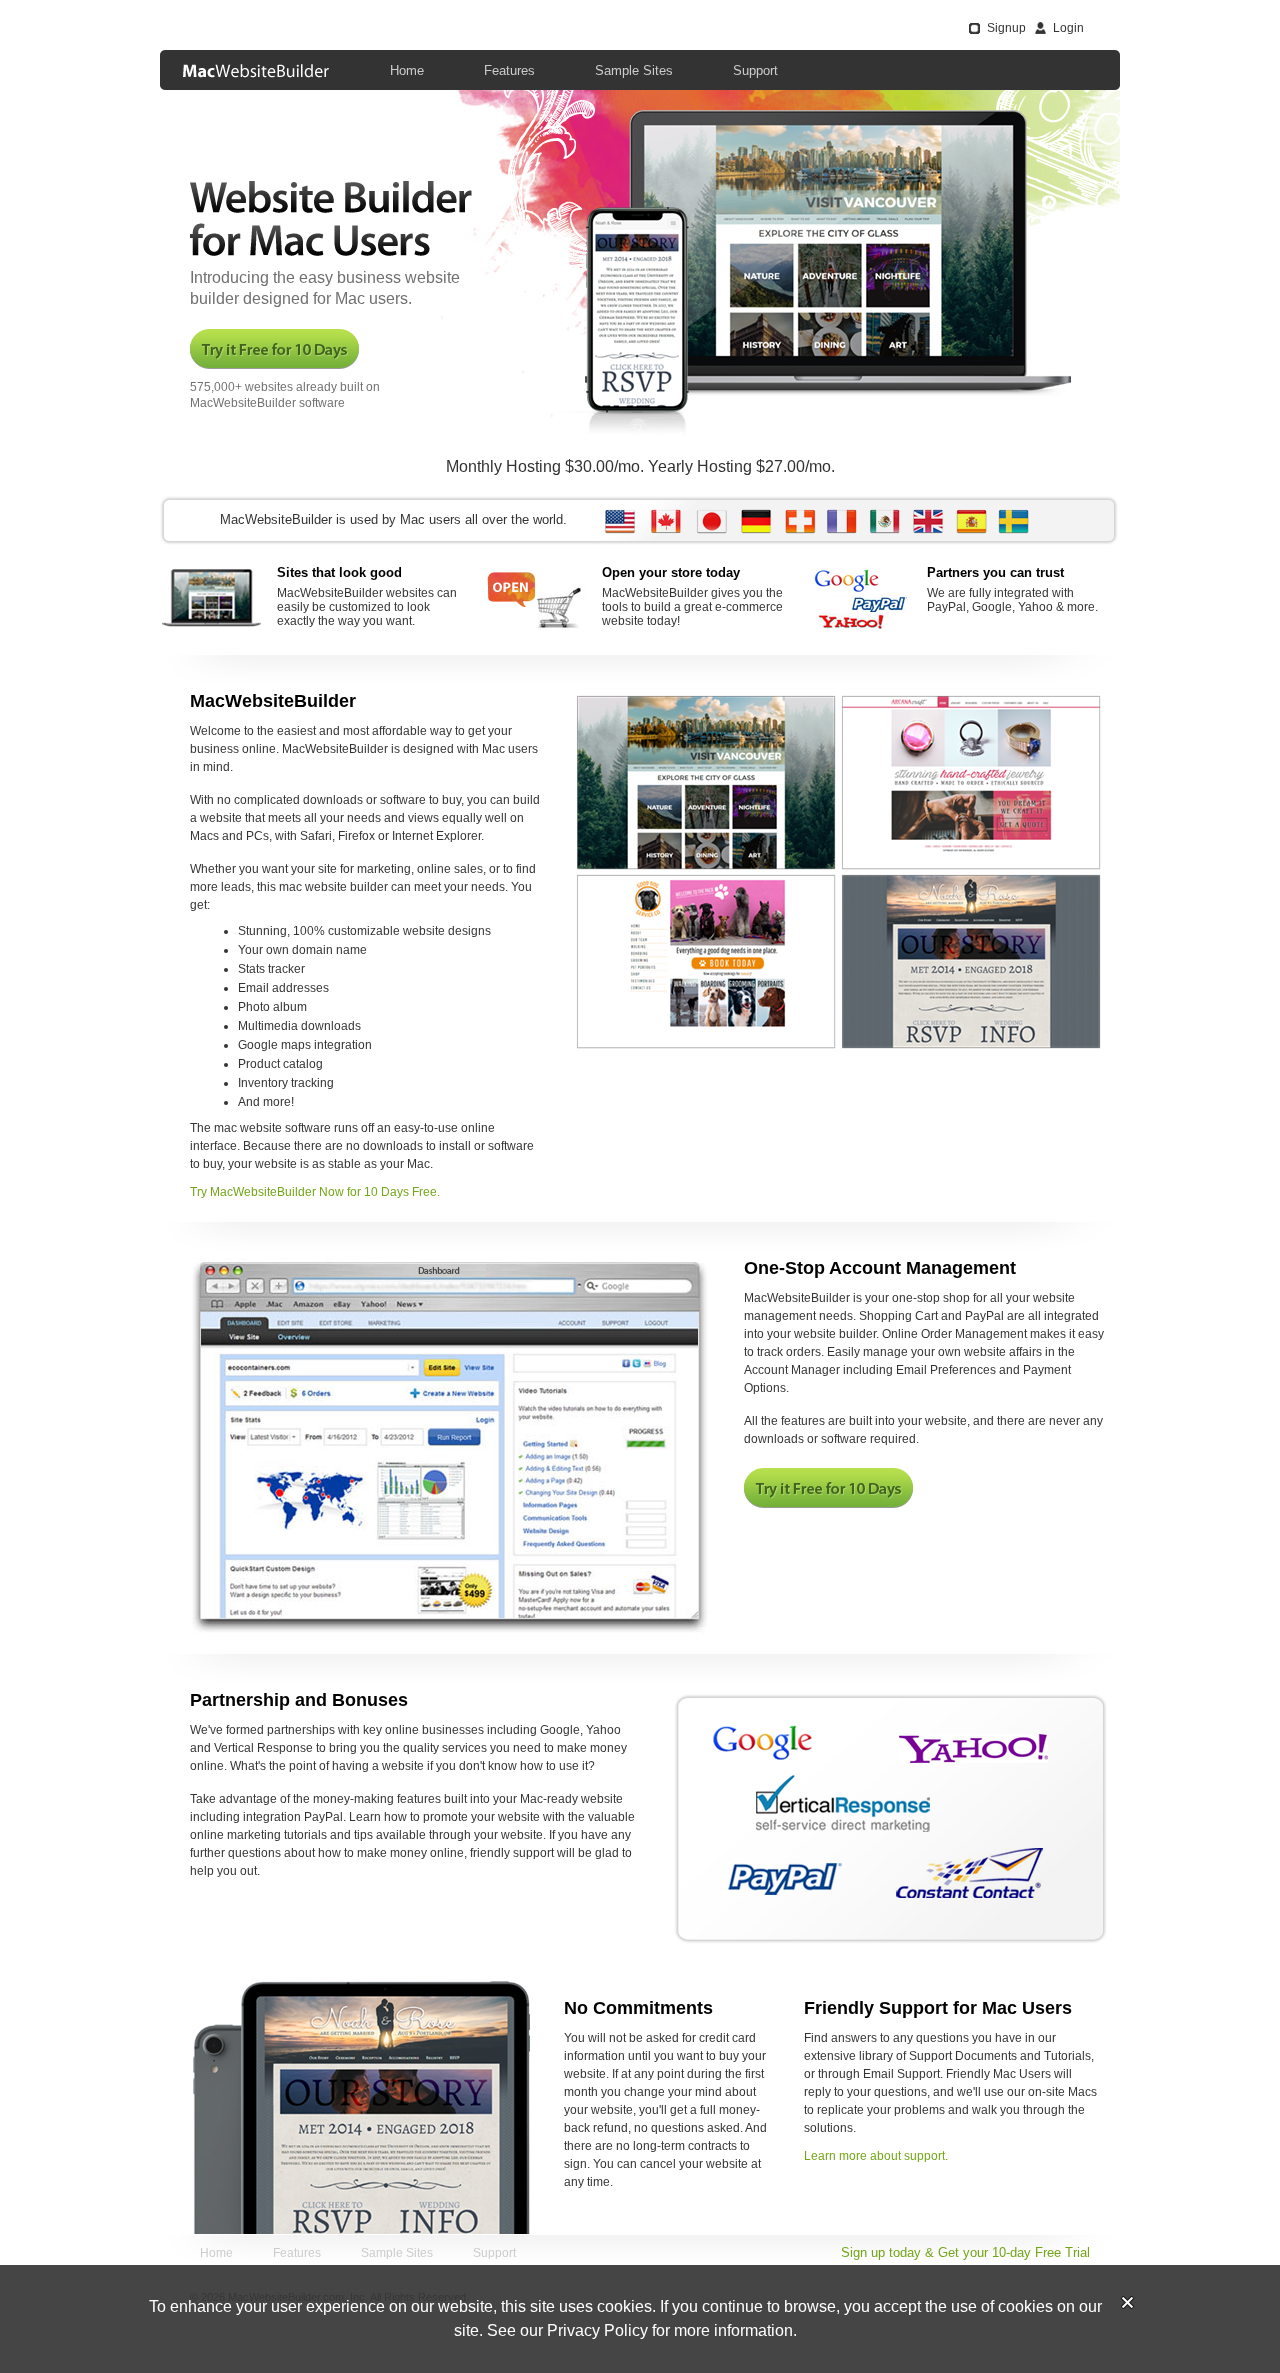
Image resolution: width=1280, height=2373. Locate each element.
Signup (1006, 28)
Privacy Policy (597, 2330)
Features (509, 70)
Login (1068, 28)
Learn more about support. (876, 2156)
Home (407, 70)
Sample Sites (634, 70)
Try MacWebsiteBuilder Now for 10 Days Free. (315, 1192)
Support (755, 70)
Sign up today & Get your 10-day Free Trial (965, 2252)
